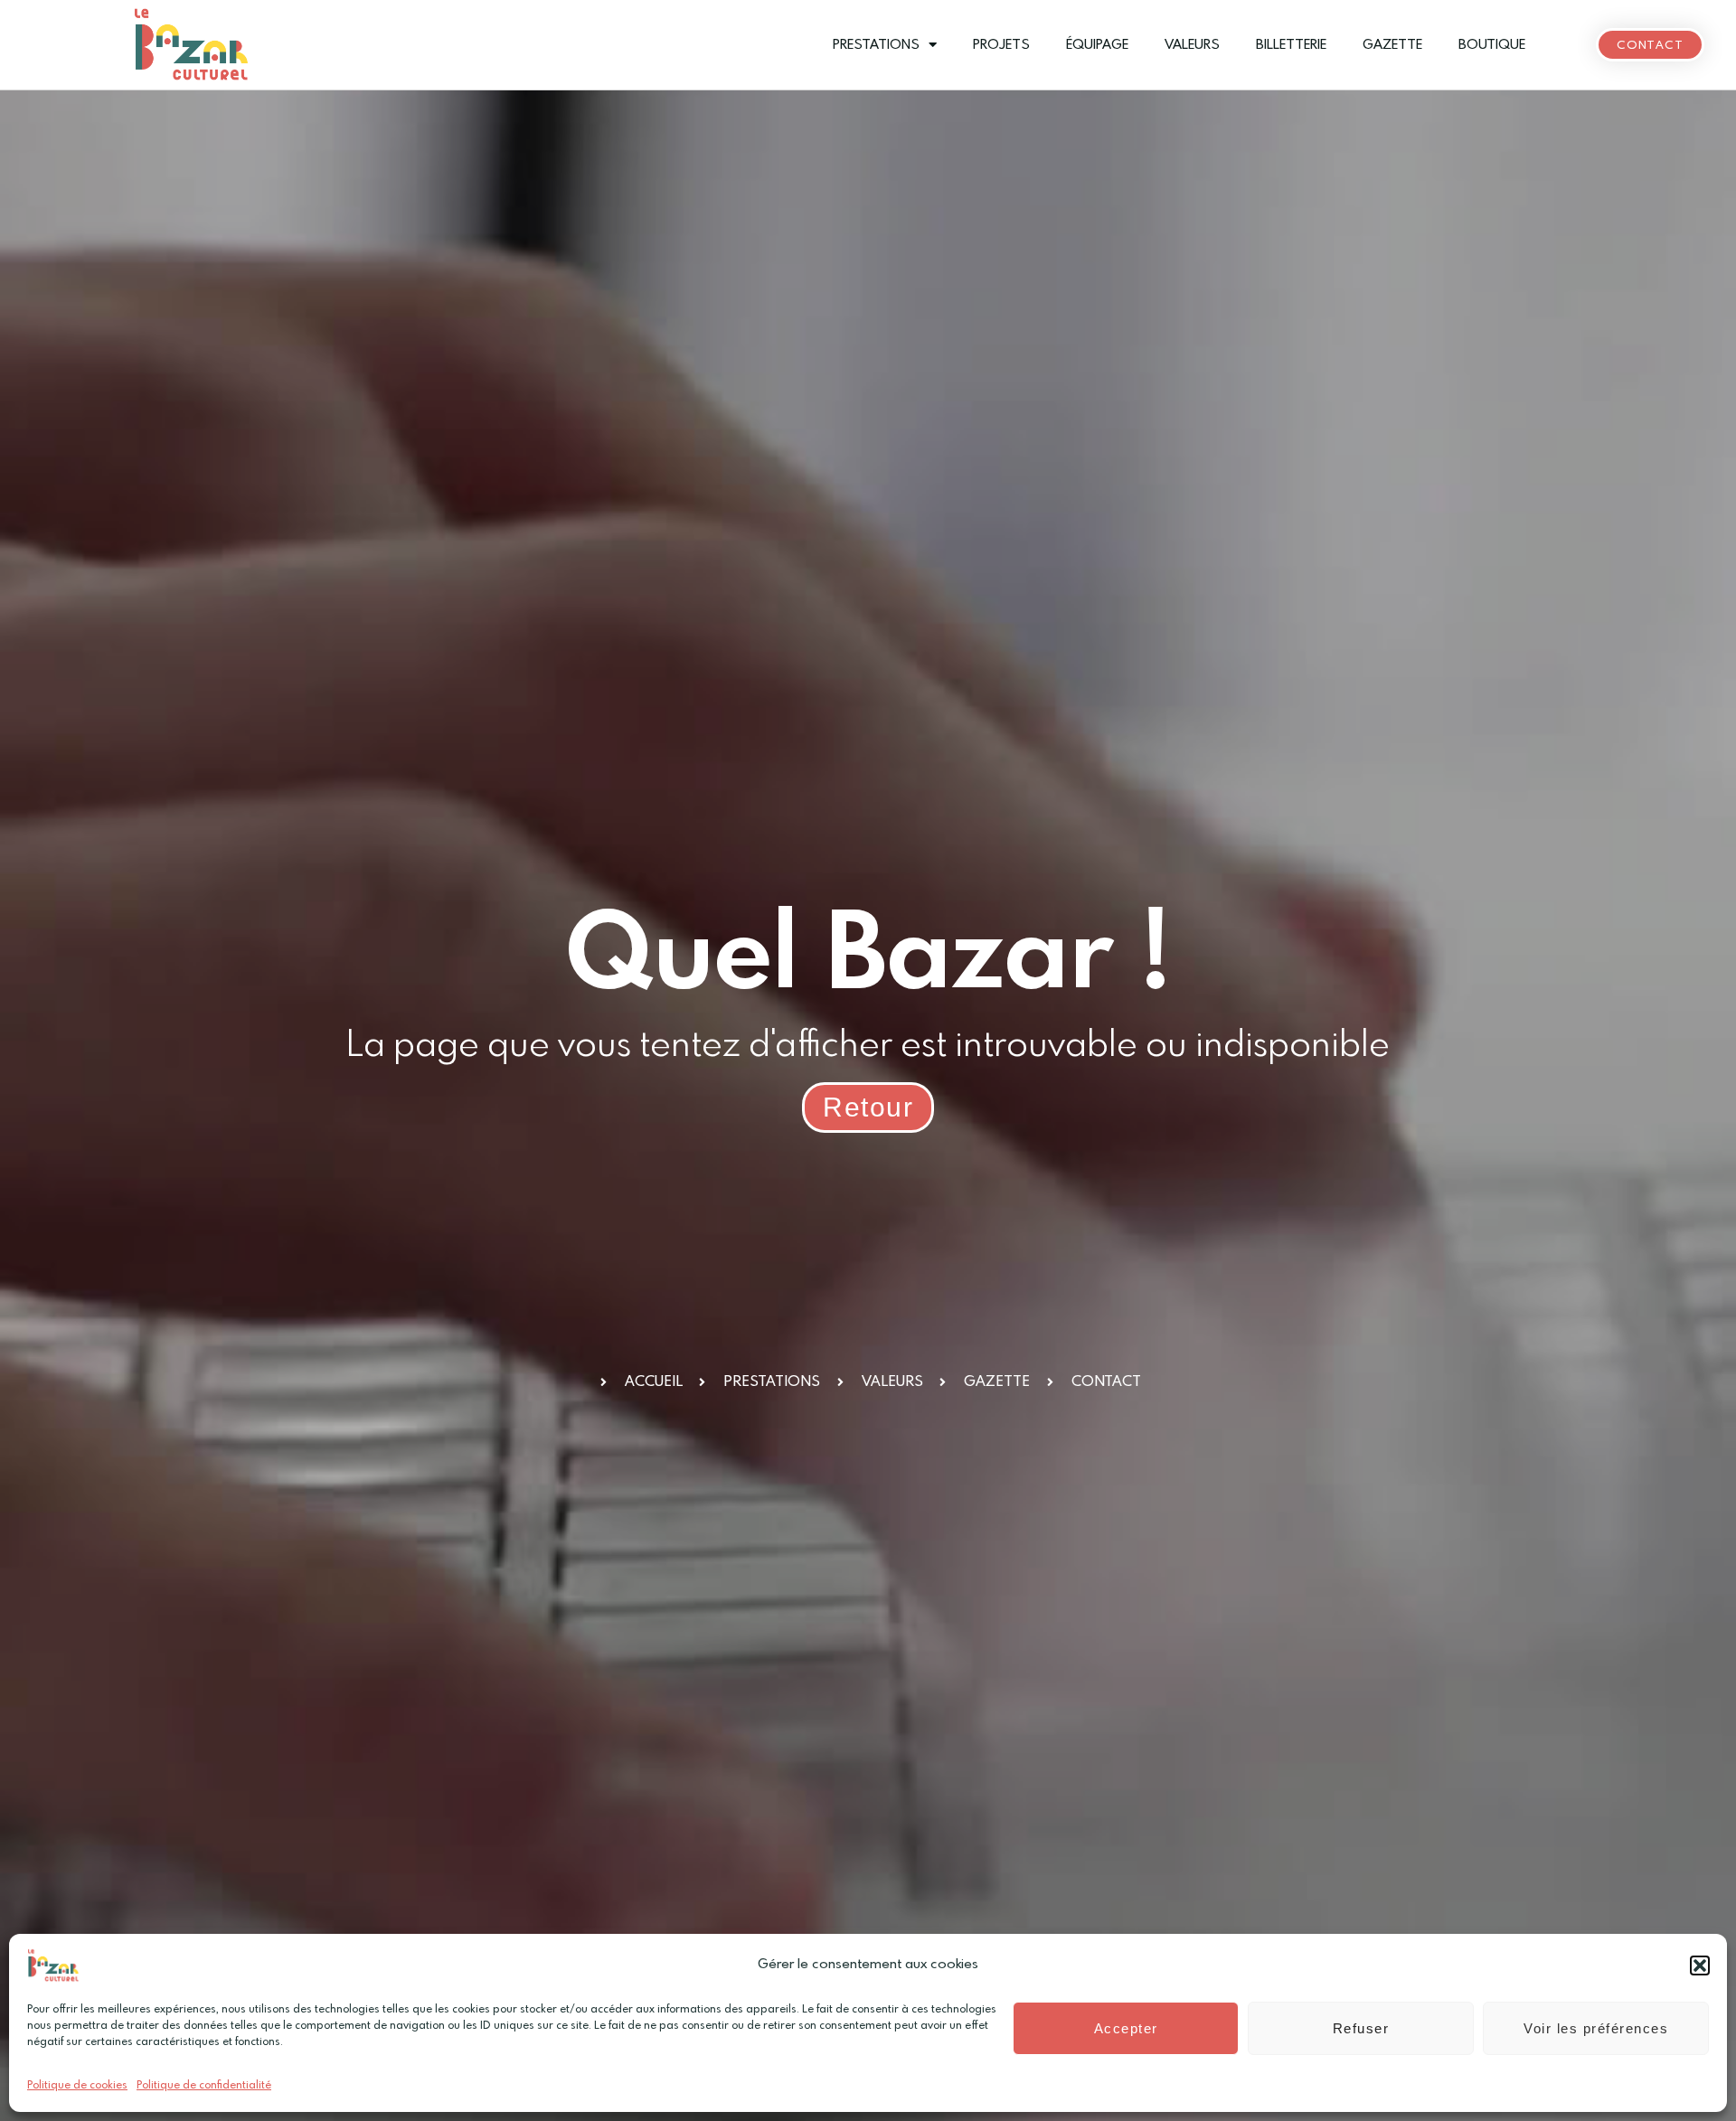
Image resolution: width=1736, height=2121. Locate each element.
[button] (1700, 1965)
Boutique (1492, 45)
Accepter (1126, 2028)
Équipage (1097, 45)
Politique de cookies (77, 2086)
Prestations (876, 45)
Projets (1001, 45)
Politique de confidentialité (204, 2086)
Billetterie (1291, 45)
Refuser (1361, 2028)
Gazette (1392, 45)
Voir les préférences (1596, 2028)
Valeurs (1192, 45)
